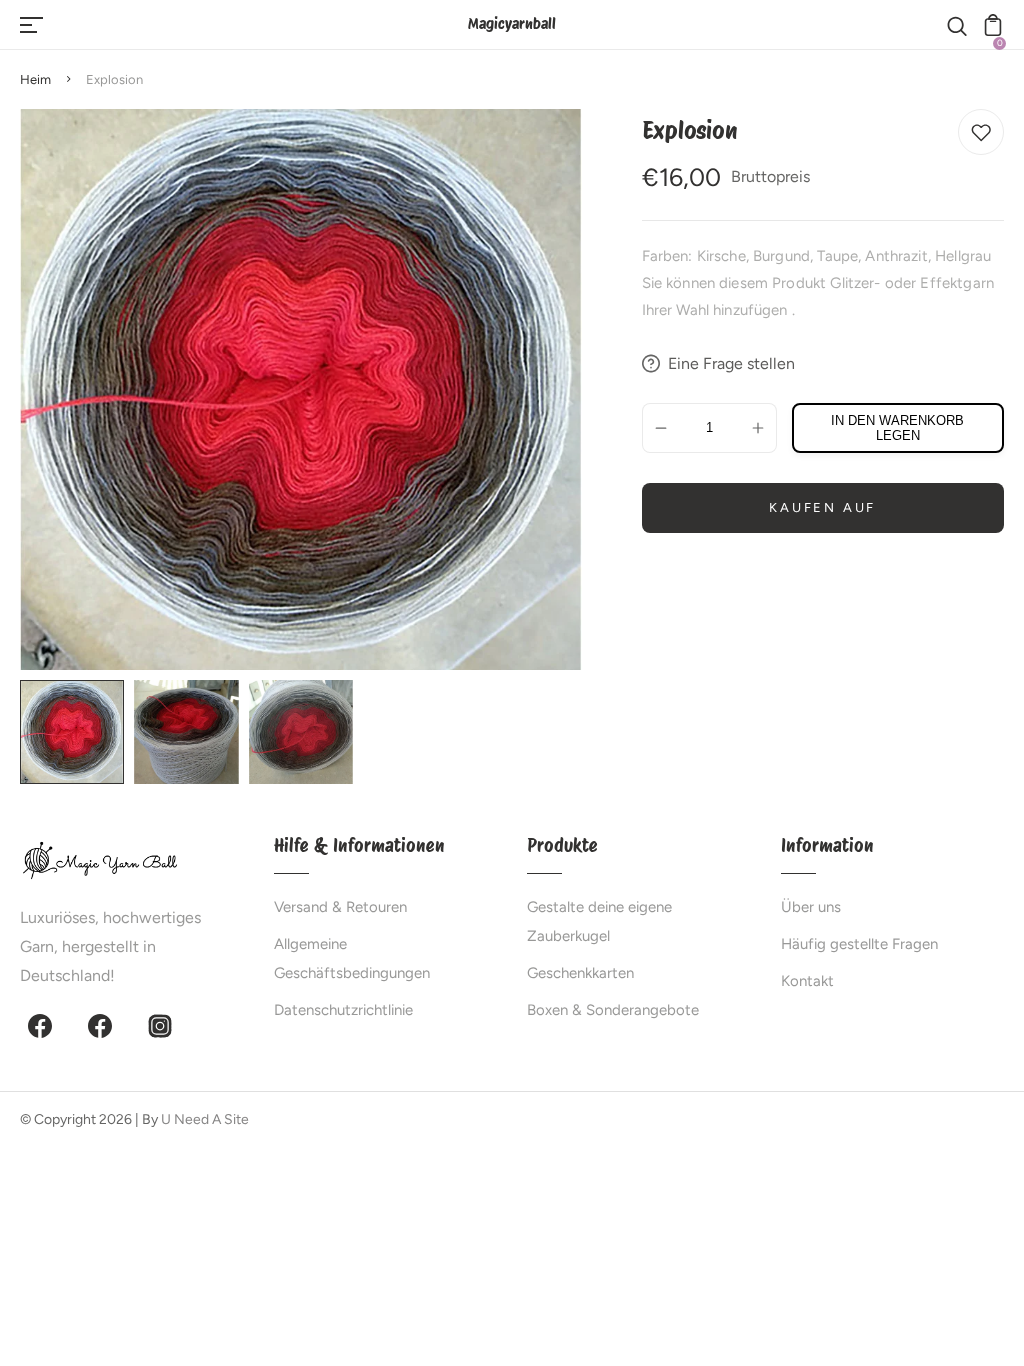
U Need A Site (205, 1119)
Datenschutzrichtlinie (343, 1010)
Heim (35, 79)
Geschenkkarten (580, 973)
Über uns (811, 907)
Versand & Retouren (340, 907)
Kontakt (807, 981)
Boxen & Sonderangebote (613, 1010)
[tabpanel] (77, 732)
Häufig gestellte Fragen (859, 944)
